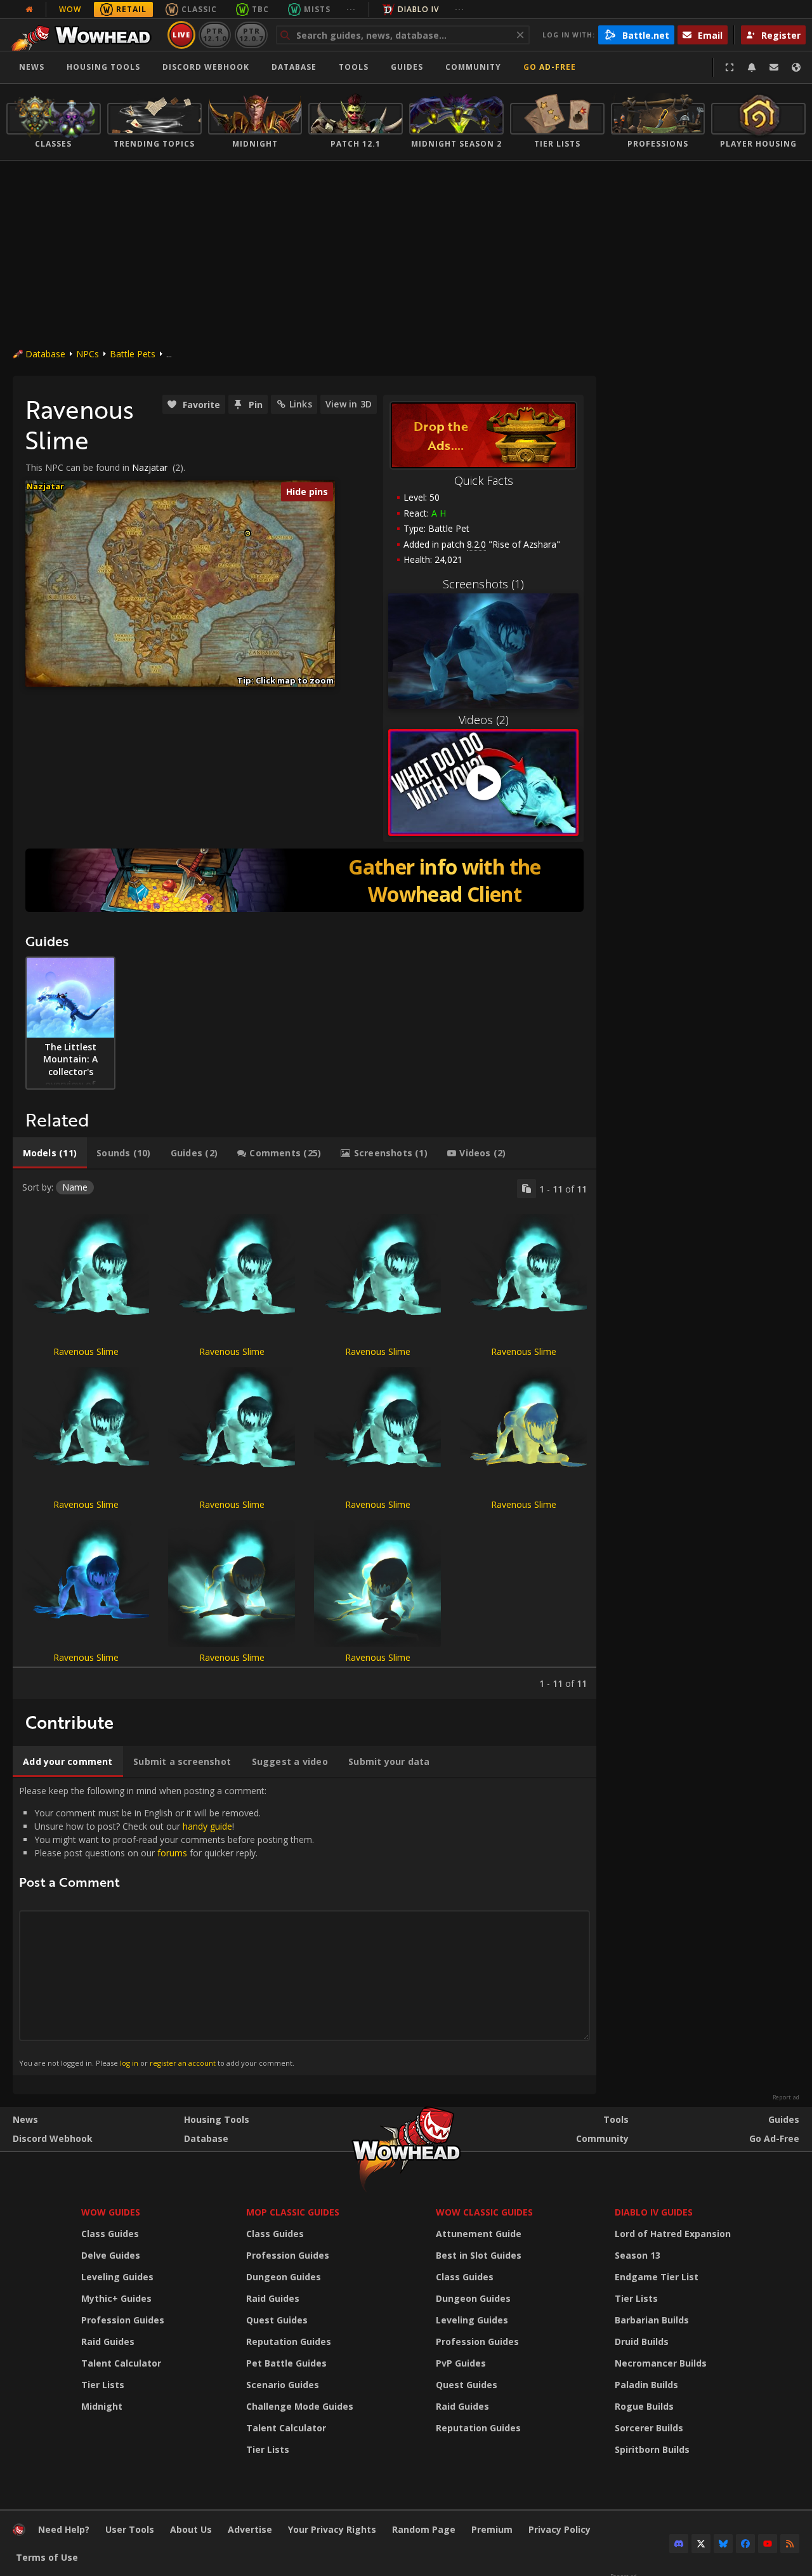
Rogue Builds (644, 2406)
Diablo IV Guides (654, 2212)
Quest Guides (277, 2320)
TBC (260, 9)
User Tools (130, 2529)
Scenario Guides (283, 2385)
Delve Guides (111, 2255)
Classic (199, 9)
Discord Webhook (206, 67)
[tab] (50, 1153)
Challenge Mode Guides (300, 2406)
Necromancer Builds (661, 2363)
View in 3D (349, 404)
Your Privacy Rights (332, 2529)
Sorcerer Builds (649, 2428)
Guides (407, 67)
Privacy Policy (560, 2529)
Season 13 (638, 2255)
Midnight (102, 2406)
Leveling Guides (117, 2277)
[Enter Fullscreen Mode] (730, 67)
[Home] (85, 35)
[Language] (796, 67)
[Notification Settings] (752, 67)
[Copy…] (527, 1189)
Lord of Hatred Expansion (673, 2234)
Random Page (424, 2529)
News (32, 67)
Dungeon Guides (284, 2277)
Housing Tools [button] (103, 67)
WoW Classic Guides (484, 2212)
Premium (492, 2529)
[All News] (29, 10)
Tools (616, 2119)
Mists (317, 9)
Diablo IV (418, 9)
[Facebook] (745, 2544)
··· (351, 9)
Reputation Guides (289, 2342)
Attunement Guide (479, 2234)
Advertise (250, 2529)
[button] (248, 533)
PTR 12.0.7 (251, 35)
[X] (701, 2544)
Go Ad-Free (550, 67)
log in (129, 2063)
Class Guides (110, 2234)
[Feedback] (774, 67)
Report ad (786, 2097)
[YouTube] (768, 2544)
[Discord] (679, 2544)
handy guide (207, 1826)
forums (172, 1853)
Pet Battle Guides (286, 2363)
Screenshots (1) (483, 584)
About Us (191, 2529)
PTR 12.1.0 (215, 35)
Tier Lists (103, 2385)
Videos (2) (484, 720)
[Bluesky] (723, 2544)
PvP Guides (461, 2363)
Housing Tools (217, 2119)
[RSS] (790, 2544)
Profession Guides (123, 2320)
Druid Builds (642, 2342)
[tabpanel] (304, 1434)
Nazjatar (150, 467)
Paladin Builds (646, 2385)
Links (301, 404)
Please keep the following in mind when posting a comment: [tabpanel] (167, 1926)
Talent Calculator (121, 2363)
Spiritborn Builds (652, 2449)
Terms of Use (47, 2557)
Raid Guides (108, 2342)
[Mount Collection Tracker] (304, 880)
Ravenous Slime (86, 1351)
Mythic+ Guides (116, 2298)
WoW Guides (111, 2212)
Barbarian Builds (652, 2320)
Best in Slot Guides (479, 2255)
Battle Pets (133, 354)
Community (473, 67)
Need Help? (64, 2529)
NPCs (88, 354)
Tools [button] (354, 67)
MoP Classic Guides (293, 2212)
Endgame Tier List (657, 2277)
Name (75, 1187)
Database (294, 67)
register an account (183, 2063)
